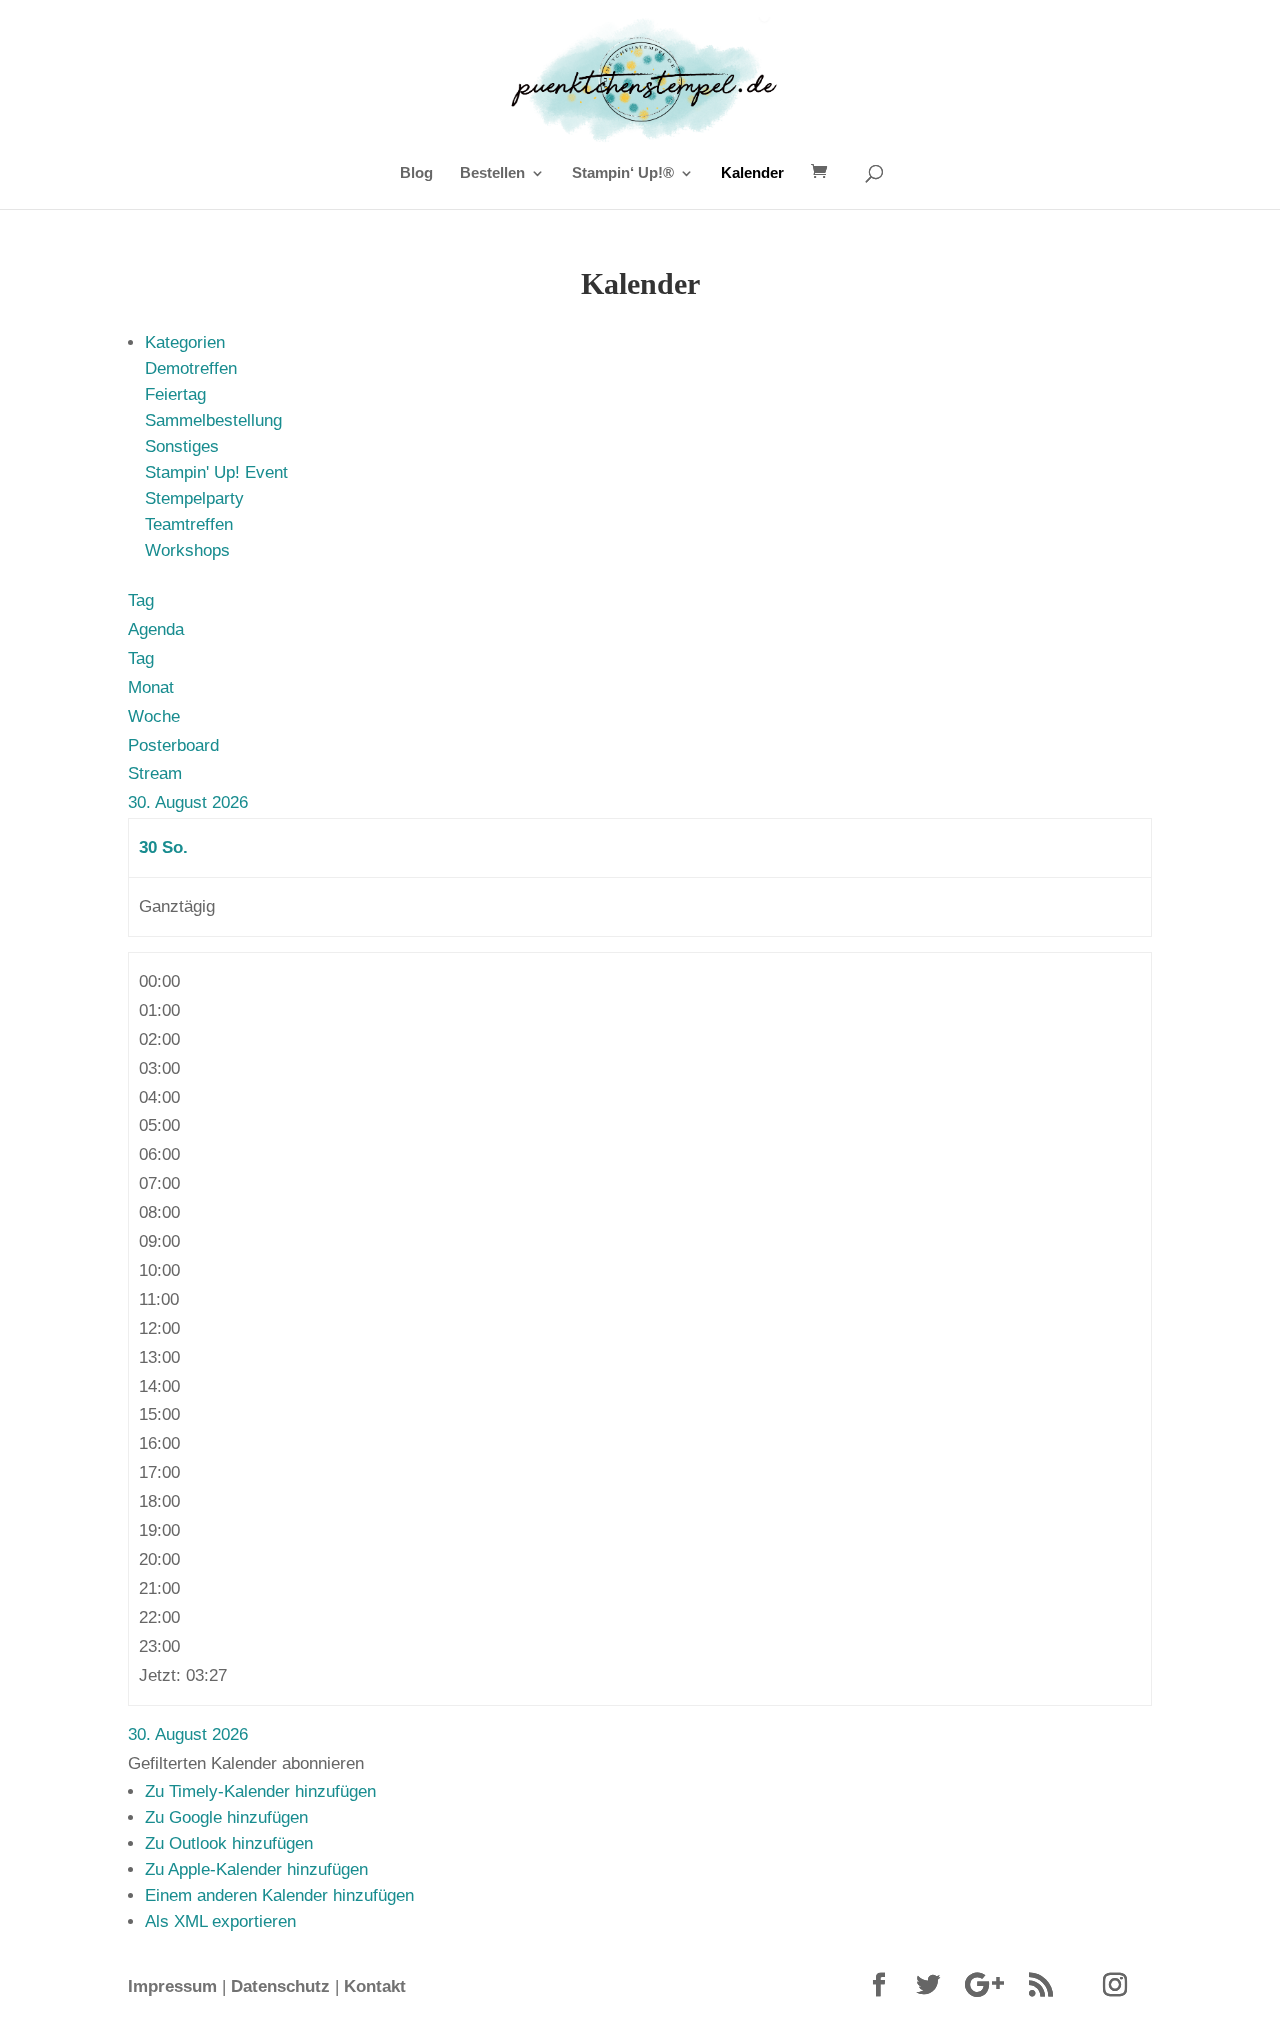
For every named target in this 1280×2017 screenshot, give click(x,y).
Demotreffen (191, 368)
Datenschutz (280, 1986)
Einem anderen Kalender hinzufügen (279, 1895)
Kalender (752, 173)
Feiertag (175, 394)
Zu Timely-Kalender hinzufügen (260, 1791)
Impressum (172, 1986)
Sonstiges (182, 446)
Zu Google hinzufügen (226, 1817)
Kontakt (375, 1986)
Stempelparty (194, 498)
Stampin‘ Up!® (623, 173)
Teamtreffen (189, 524)
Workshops (187, 550)
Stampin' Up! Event (216, 472)
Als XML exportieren (220, 1921)
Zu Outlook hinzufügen (229, 1843)
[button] (246, 1763)
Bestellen (492, 173)
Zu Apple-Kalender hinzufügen (256, 1869)
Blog (416, 173)
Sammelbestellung (213, 420)
